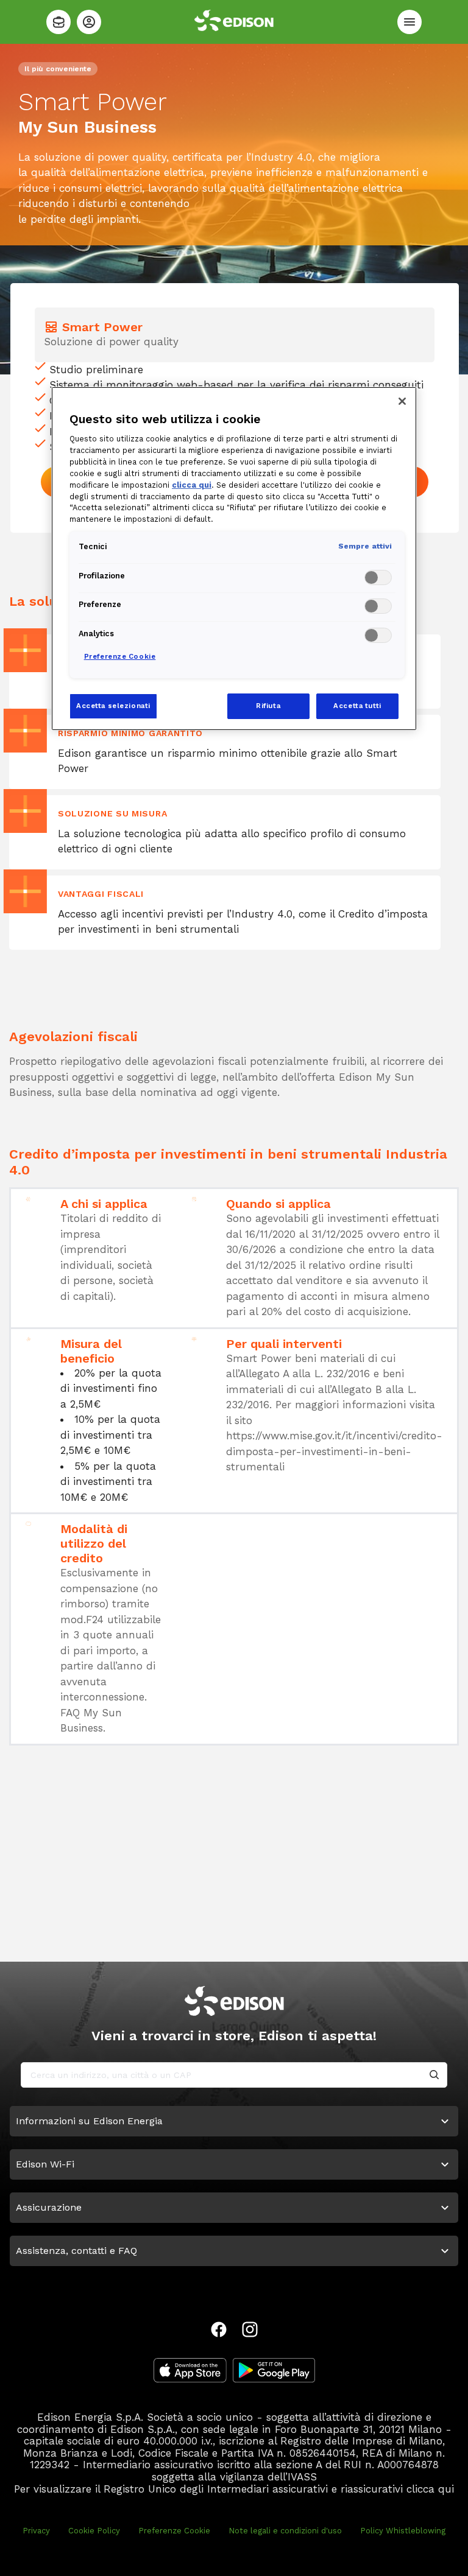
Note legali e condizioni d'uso (285, 2531)
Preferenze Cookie (174, 2531)
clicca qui (430, 2489)
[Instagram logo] (250, 2329)
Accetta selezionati (113, 706)
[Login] (89, 22)
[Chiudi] (402, 401)
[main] (234, 1288)
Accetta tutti (357, 706)
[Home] (58, 22)
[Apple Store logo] (190, 2370)
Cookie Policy (94, 2531)
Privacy (36, 2531)
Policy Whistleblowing (403, 2531)
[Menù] (409, 22)
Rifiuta (268, 706)
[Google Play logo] (274, 2370)
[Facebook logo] (219, 2329)
